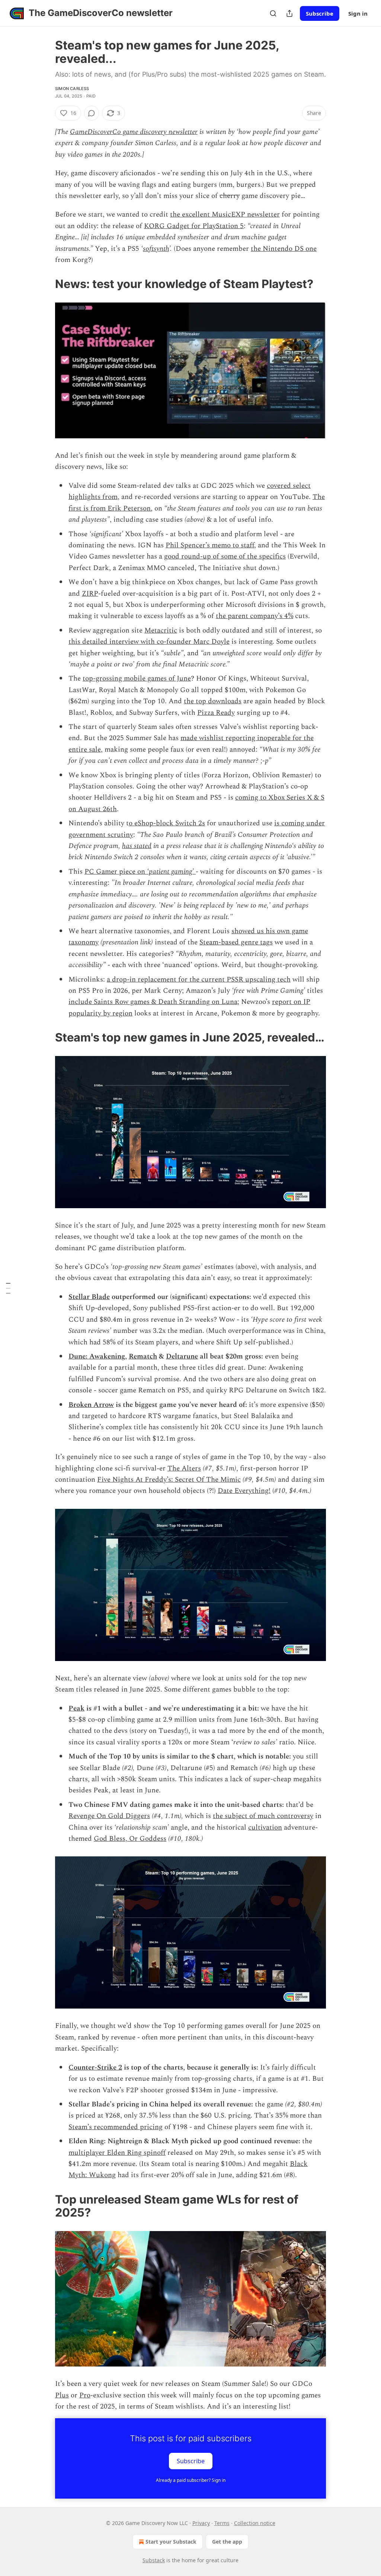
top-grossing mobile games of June (137, 679)
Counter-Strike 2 (95, 2068)
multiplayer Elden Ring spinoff (117, 2153)
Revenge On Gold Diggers (109, 1816)
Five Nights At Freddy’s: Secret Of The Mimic (169, 1480)
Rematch (143, 1356)
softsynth (156, 249)
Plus (62, 2395)
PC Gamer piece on (116, 872)
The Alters (184, 1468)
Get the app (227, 2542)
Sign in (358, 13)
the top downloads (213, 701)
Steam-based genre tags (236, 942)
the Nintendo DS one (284, 249)
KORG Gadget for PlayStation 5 (194, 226)
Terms (222, 2523)
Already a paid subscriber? (191, 2480)
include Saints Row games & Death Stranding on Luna (153, 1002)
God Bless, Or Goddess (130, 1839)
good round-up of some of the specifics (225, 556)
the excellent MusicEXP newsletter (225, 215)
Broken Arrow (91, 1405)
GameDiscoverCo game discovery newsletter (134, 132)
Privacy (201, 2523)
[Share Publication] (289, 13)
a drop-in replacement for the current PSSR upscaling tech (199, 980)
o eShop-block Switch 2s (167, 823)
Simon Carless (72, 89)
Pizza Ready (216, 713)
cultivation (265, 1828)
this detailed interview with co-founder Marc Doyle (149, 642)
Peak (76, 1708)
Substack (154, 2560)
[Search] (273, 13)
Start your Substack (171, 2542)
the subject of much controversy (263, 1816)
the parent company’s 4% (254, 616)
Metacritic (161, 631)
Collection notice (255, 2523)
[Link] (45, 284)
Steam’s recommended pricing (116, 2127)
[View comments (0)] (92, 113)
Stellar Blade (89, 1297)
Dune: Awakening (97, 1356)
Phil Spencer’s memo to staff (210, 545)
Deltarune (182, 1356)
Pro (85, 2395)
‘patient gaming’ (171, 872)
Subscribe (320, 13)
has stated (137, 846)
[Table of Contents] (8, 1288)
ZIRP (90, 594)
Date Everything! (244, 1491)
